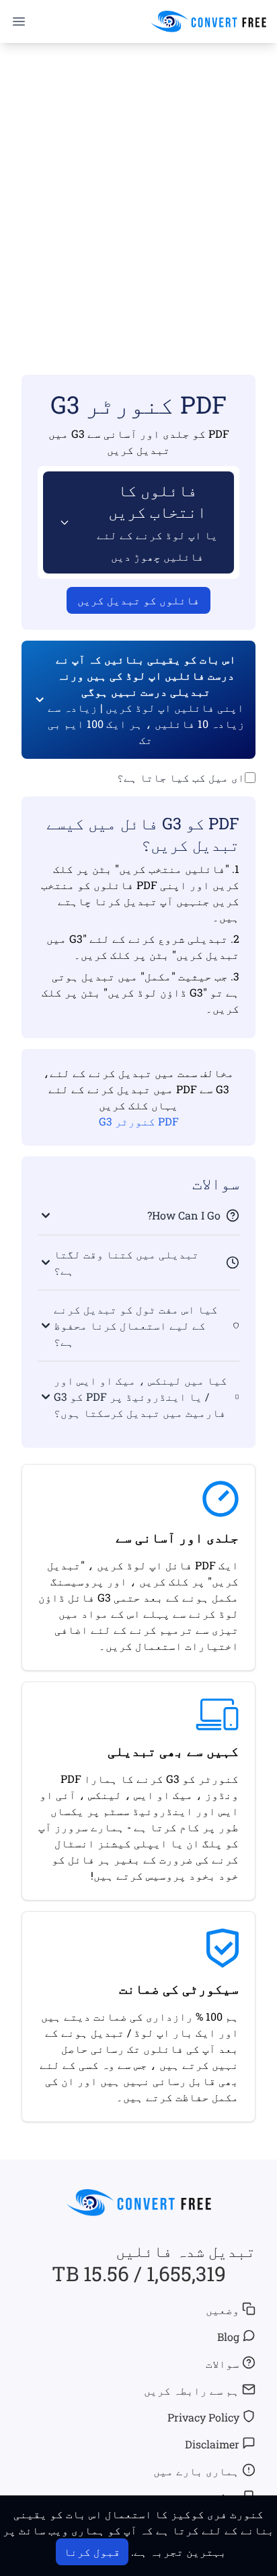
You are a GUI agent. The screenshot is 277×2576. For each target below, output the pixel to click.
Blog (228, 2337)
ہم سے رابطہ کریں (192, 2390)
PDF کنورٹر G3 (139, 1121)
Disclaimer (212, 2444)
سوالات (223, 2363)
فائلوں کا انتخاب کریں (157, 521)
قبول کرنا (92, 2551)
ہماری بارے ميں (196, 2471)
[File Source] (62, 522)
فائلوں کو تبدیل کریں (138, 600)
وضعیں (223, 2310)
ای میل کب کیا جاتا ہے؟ (181, 777)
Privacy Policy (203, 2417)
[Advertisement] (138, 189)
